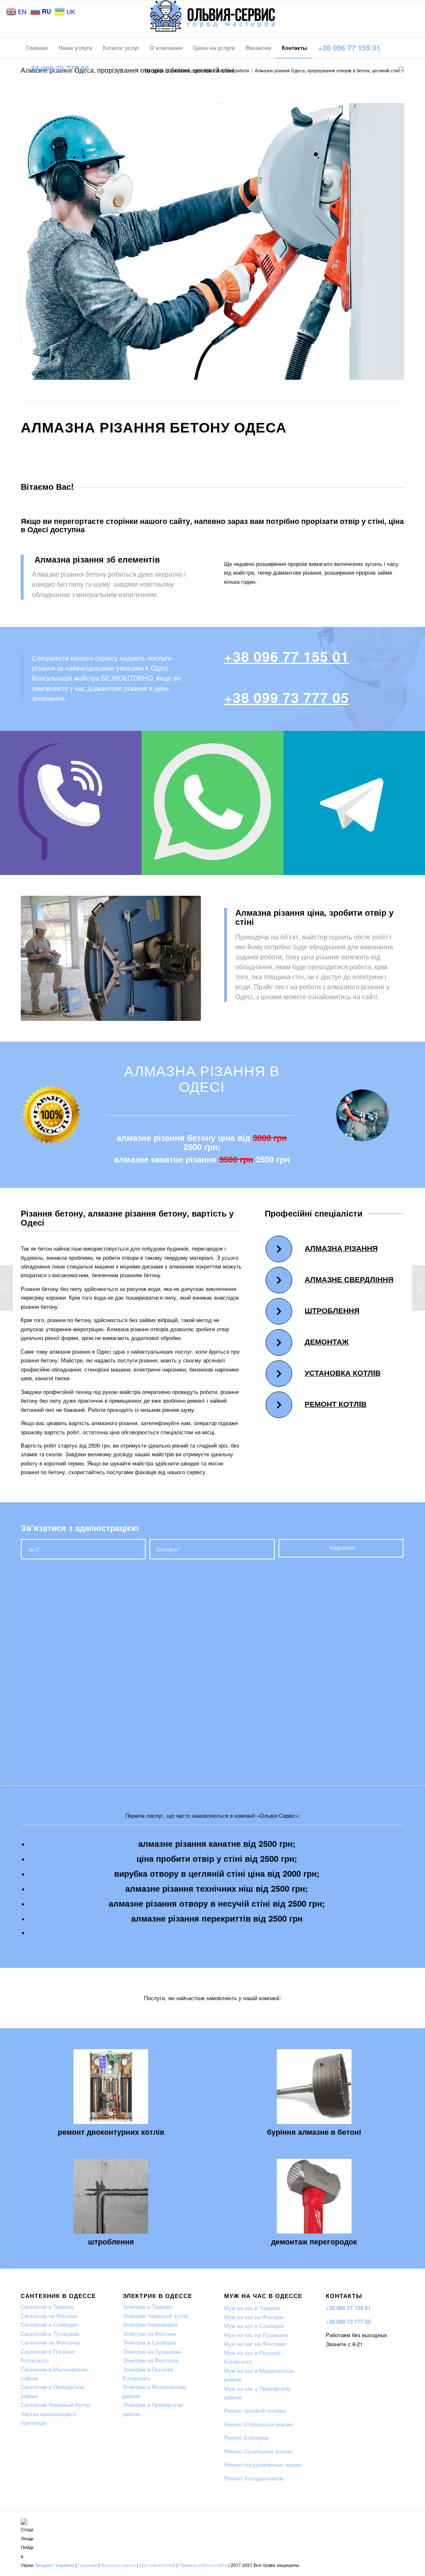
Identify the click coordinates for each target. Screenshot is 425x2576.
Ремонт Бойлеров (246, 2437)
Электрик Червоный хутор (155, 2316)
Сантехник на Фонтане (49, 2316)
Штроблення (332, 1310)
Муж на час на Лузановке (256, 2335)
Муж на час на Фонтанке (255, 2344)
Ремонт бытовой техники (255, 2410)
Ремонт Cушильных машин (258, 2451)
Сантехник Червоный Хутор (55, 2405)
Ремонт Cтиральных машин (259, 2424)
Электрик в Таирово (147, 2307)
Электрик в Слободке (149, 2342)
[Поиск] (399, 69)
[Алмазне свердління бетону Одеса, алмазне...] (6, 1288)
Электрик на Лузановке (152, 2351)
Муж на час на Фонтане (254, 2317)
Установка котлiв (343, 1373)
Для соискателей (157, 2565)
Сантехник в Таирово (47, 2307)
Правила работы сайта (203, 2565)
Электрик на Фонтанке (150, 2360)
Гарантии (88, 2565)
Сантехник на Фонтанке (50, 2342)
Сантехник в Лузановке (50, 2334)
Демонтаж (327, 1342)
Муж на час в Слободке (254, 2326)
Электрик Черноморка (150, 2324)
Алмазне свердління (349, 1279)
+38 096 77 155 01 (287, 656)
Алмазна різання (341, 1248)
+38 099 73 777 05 (287, 697)
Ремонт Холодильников (254, 2478)
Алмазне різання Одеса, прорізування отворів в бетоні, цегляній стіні (128, 70)
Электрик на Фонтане (149, 2334)
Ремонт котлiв (336, 1404)
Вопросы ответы (118, 2565)
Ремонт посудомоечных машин (263, 2464)
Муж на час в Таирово (252, 2308)
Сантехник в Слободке (49, 2324)
